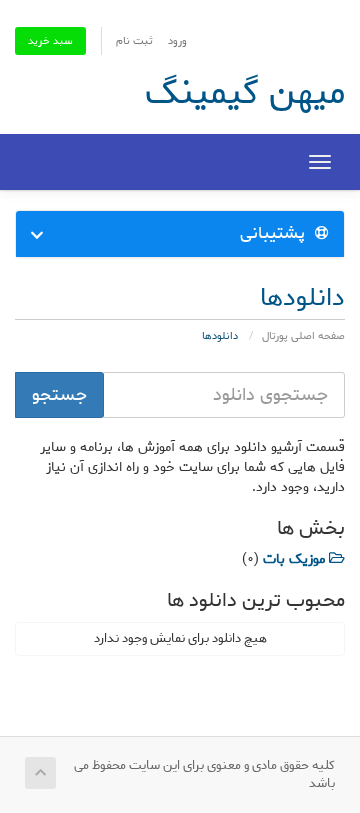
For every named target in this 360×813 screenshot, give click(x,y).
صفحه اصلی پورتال (303, 336)
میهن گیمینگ (245, 93)
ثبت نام (134, 41)
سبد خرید (50, 41)
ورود (177, 41)
